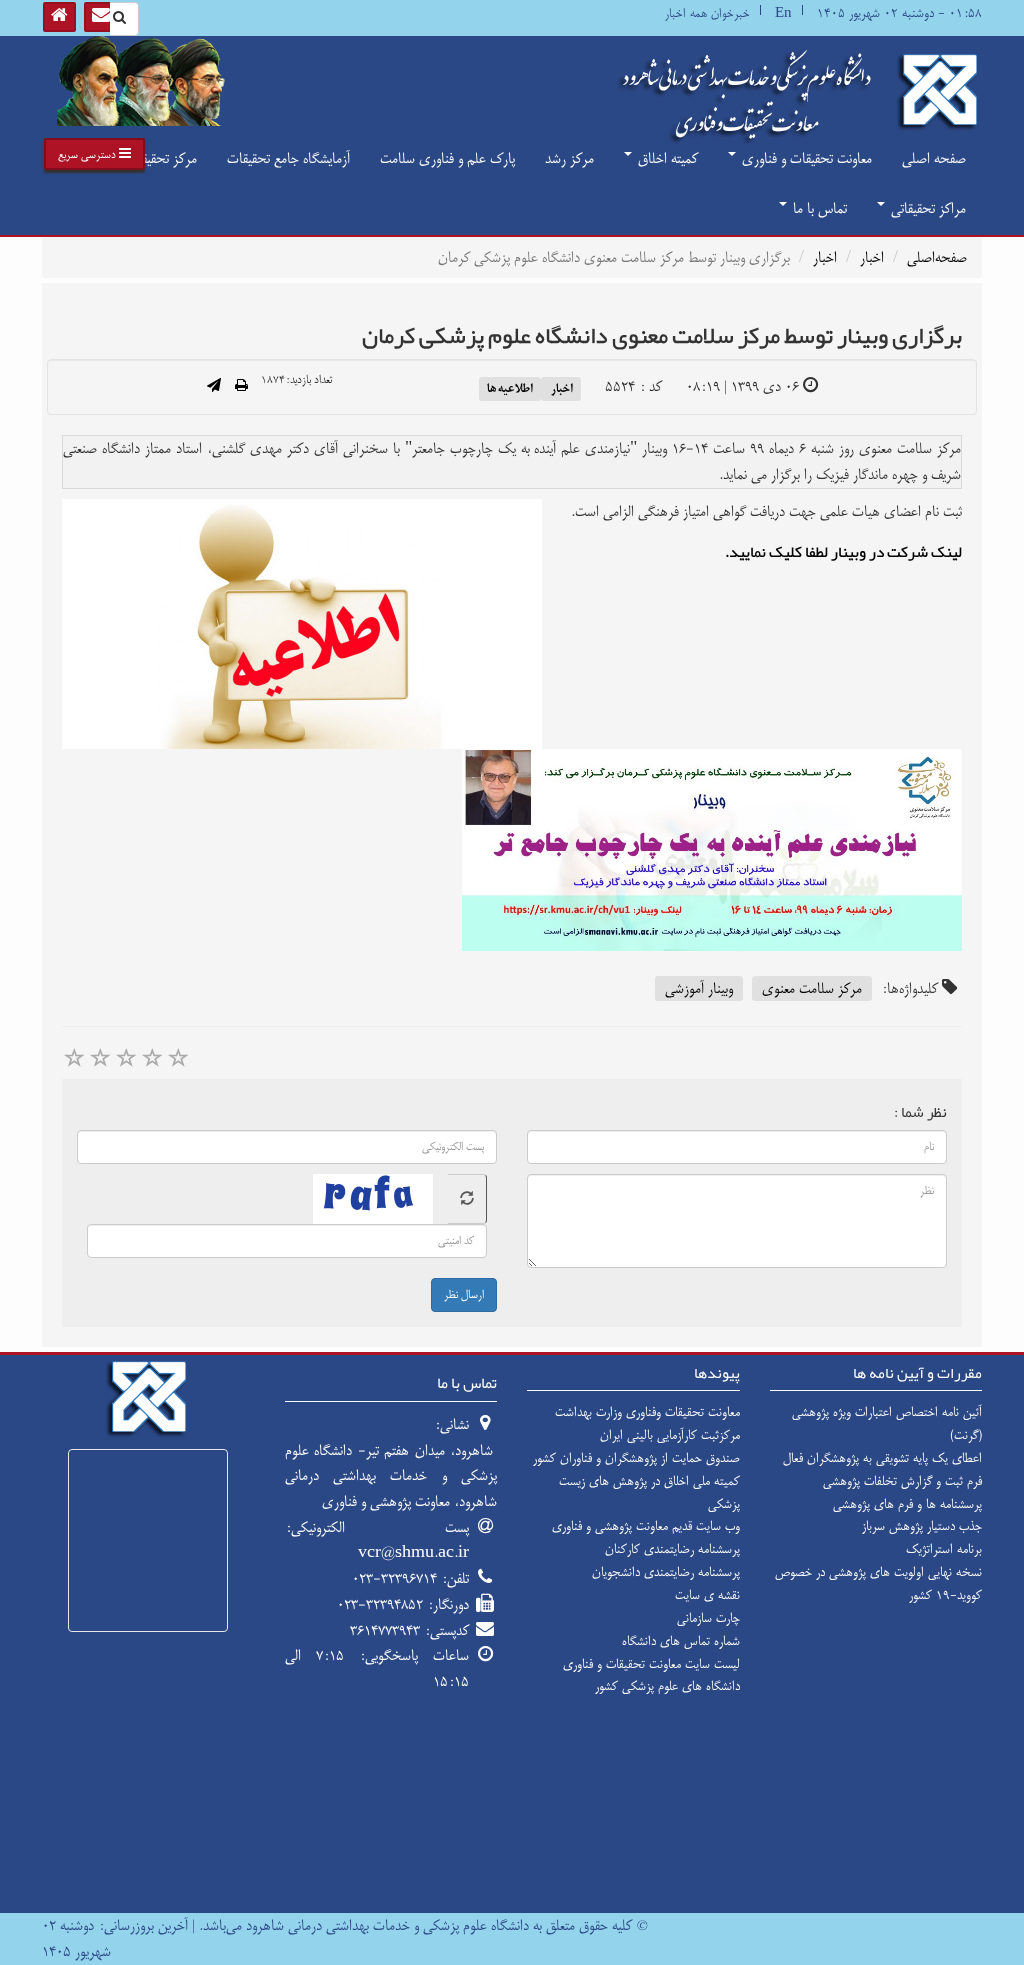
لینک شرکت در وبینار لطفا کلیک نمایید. (843, 552)
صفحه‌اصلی (937, 257)
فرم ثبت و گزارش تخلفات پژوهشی (902, 1481)
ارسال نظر (464, 1295)
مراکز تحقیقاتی (926, 208)
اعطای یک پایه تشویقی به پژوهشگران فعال (882, 1458)
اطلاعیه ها (510, 388)
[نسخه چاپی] (241, 387)
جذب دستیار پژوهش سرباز (922, 1526)
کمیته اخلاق (666, 158)
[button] (94, 154)
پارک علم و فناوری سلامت (447, 158)
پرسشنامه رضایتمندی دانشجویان (666, 1572)
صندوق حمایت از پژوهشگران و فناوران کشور (636, 1458)
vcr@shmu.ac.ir (413, 1552)
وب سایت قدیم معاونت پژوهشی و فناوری (646, 1526)
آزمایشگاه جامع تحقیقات (288, 158)
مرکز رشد (569, 158)
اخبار (872, 257)
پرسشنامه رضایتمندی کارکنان (672, 1549)
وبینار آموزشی (699, 988)
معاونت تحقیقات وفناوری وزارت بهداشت (647, 1412)
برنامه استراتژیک (944, 1549)
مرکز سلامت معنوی (812, 988)
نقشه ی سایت (707, 1595)
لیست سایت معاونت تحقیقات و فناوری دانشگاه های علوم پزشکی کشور (651, 1675)
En (783, 13)
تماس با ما (818, 208)
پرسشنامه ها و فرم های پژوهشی (907, 1504)
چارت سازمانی (708, 1618)
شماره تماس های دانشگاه (681, 1641)
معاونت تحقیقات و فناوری (805, 158)
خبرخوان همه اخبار (707, 13)
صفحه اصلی (934, 158)
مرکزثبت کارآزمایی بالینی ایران (670, 1435)
